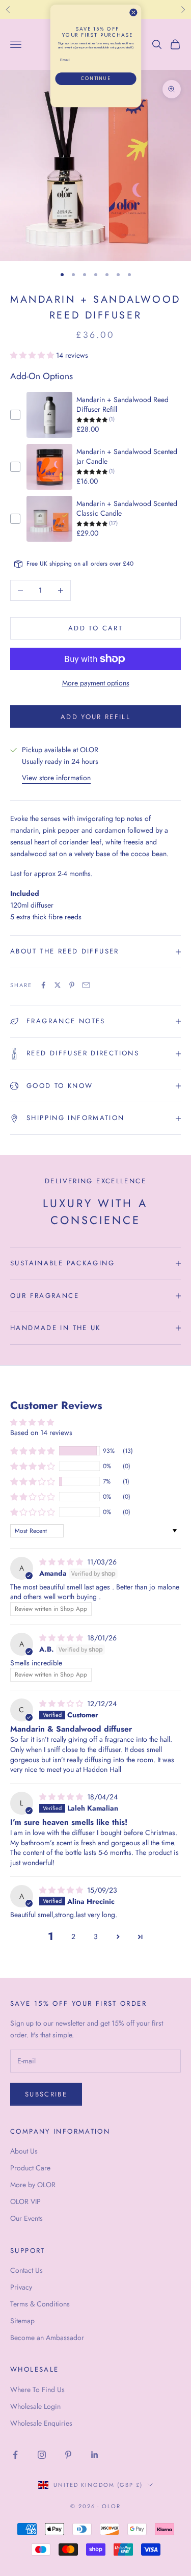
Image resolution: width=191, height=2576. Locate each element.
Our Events (26, 2218)
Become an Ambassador (47, 2338)
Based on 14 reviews (41, 1432)
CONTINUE (95, 79)
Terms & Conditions (40, 2304)
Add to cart (95, 628)
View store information (56, 778)
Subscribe (46, 2094)
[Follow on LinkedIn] (95, 2455)
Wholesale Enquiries (41, 2423)
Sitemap (22, 2321)
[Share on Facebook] (43, 985)
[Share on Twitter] (58, 985)
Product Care (30, 2168)
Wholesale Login (35, 2406)
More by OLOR (33, 2185)
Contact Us (26, 2270)
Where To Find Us (37, 2389)
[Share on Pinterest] (72, 985)
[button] (33, 355)
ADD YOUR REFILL (95, 717)
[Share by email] (86, 985)
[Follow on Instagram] (42, 2455)
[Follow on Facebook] (15, 2455)
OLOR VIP (25, 2201)
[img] (62, 1562)
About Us (24, 2151)
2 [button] (73, 1936)
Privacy (21, 2287)
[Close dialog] (133, 12)
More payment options (96, 683)
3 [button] (96, 1936)
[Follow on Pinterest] (68, 2455)
